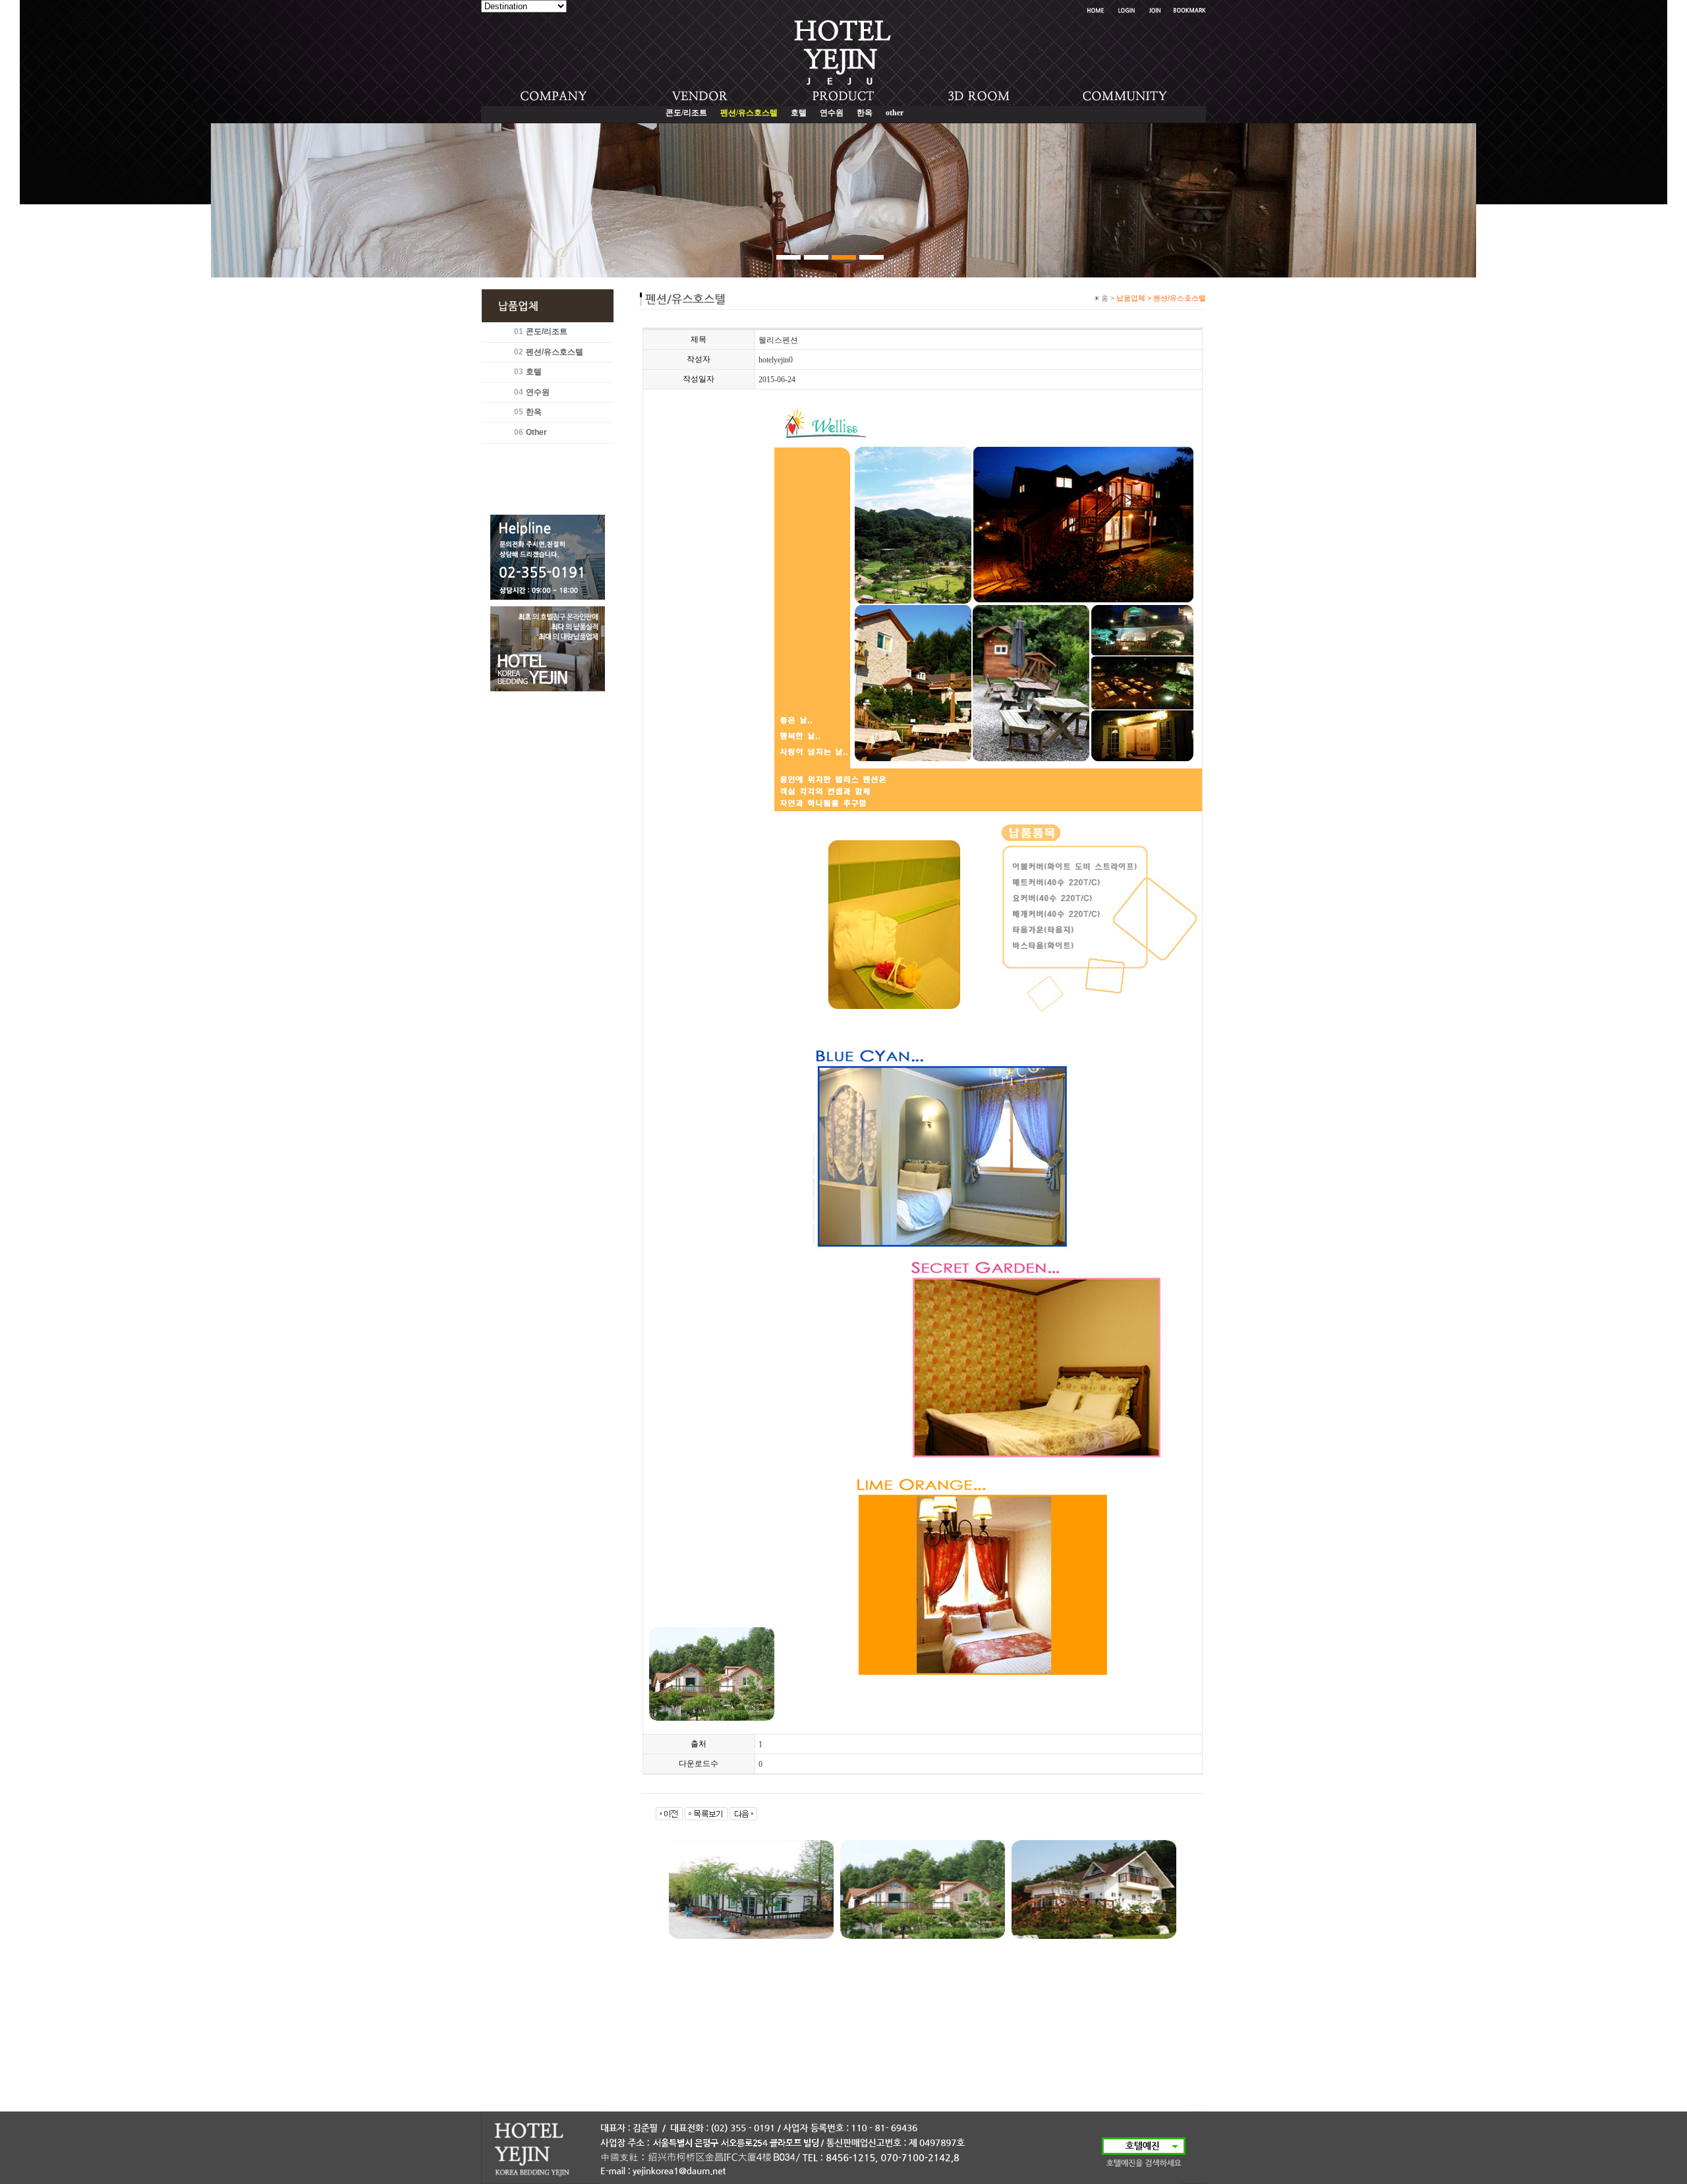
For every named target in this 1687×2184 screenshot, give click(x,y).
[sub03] (844, 257)
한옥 (865, 113)
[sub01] (788, 257)
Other (536, 432)
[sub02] (816, 257)
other (895, 113)
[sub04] (872, 257)
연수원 (832, 113)
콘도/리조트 (686, 113)
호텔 (799, 113)
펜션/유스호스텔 (555, 352)
